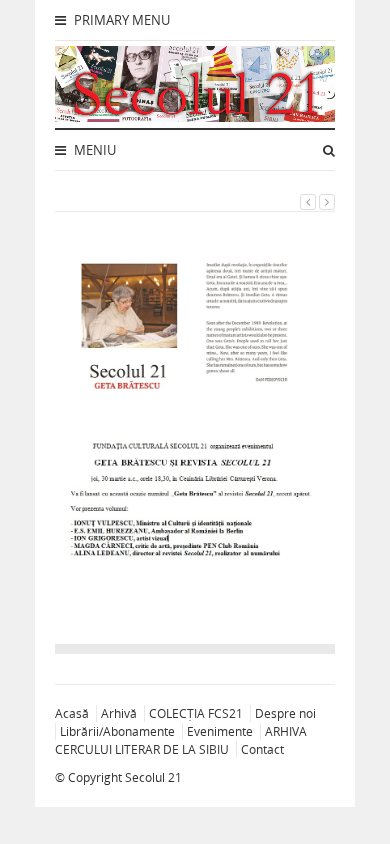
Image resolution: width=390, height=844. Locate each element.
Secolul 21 (153, 777)
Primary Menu (120, 20)
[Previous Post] (308, 201)
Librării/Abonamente (117, 731)
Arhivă (119, 713)
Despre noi (285, 713)
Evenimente (220, 731)
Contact (262, 749)
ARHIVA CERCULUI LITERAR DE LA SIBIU (181, 740)
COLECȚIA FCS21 (196, 713)
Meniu (93, 150)
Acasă (72, 713)
